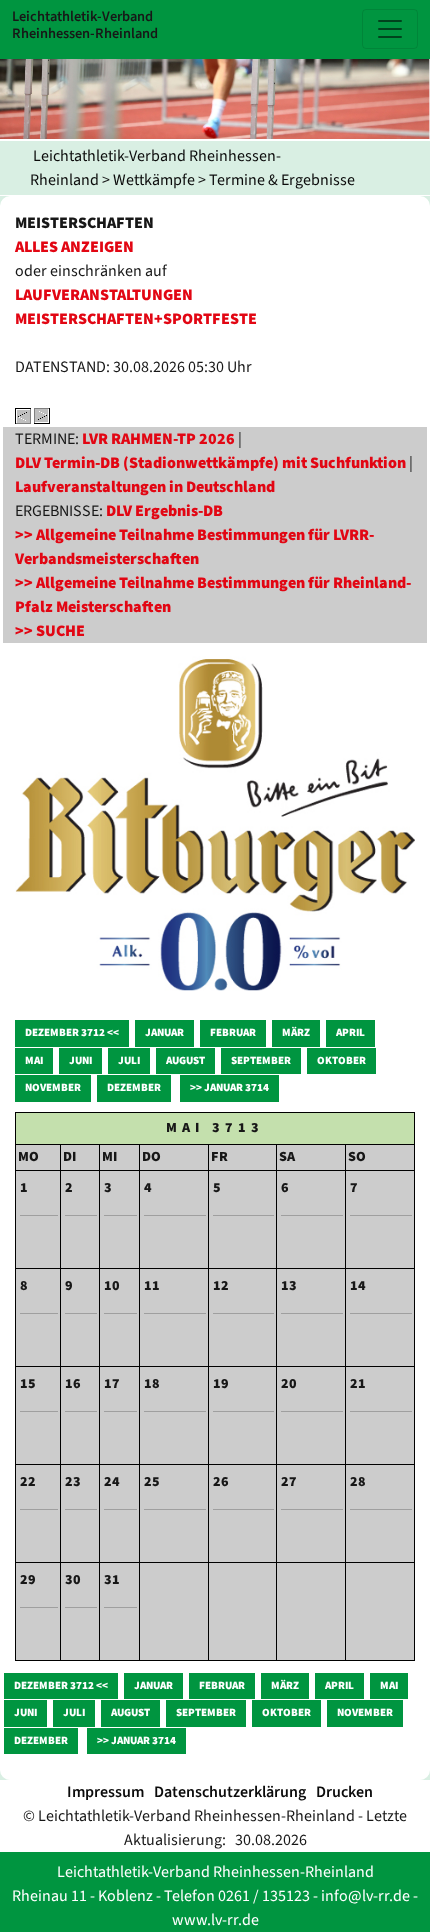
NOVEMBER (53, 1087)
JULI (129, 1060)
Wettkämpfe (154, 180)
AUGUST (185, 1060)
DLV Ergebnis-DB (164, 511)
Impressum (105, 1792)
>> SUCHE (50, 631)
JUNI (80, 1060)
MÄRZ (296, 1032)
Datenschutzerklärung (230, 1792)
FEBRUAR (233, 1032)
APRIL (350, 1032)
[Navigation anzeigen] (390, 29)
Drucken (344, 1792)
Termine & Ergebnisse (282, 180)
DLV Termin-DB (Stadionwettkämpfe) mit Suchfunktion (210, 463)
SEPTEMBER (261, 1060)
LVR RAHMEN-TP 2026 (158, 439)
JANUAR (164, 1032)
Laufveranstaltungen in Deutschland (145, 487)
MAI (34, 1060)
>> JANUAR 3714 (229, 1087)
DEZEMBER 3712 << (72, 1032)
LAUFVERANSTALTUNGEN (104, 295)
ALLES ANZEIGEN (74, 247)
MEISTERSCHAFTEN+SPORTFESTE (136, 319)
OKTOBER (341, 1060)
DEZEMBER (134, 1087)
